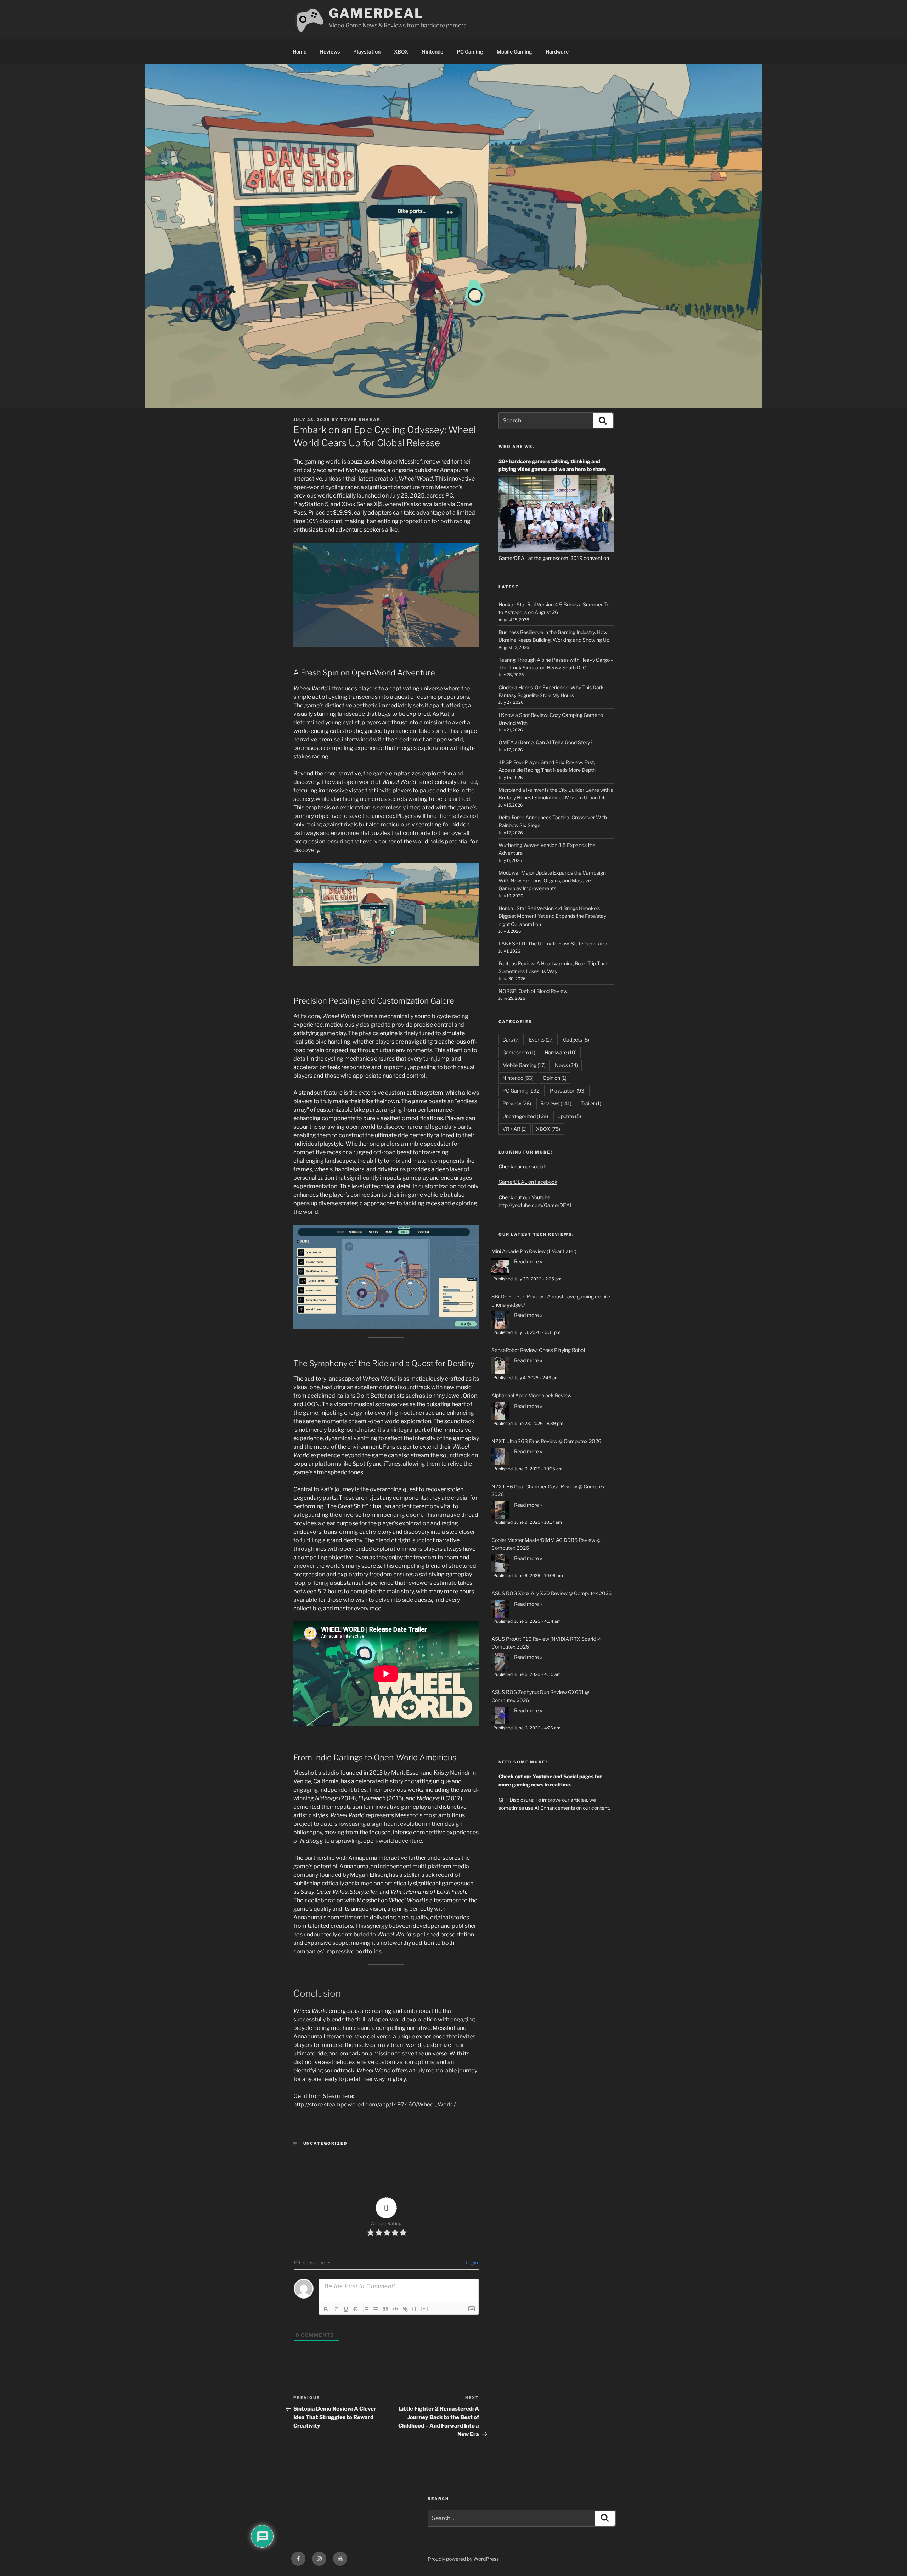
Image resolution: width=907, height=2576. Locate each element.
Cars (511, 1040)
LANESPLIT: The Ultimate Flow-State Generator (553, 944)
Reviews (330, 52)
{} (415, 2309)
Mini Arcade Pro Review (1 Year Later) (534, 1251)
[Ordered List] (366, 2309)
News (566, 1065)
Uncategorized (325, 2143)
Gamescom (519, 1052)
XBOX (401, 52)
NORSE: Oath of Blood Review (533, 991)
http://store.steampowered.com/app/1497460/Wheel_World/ (374, 2104)
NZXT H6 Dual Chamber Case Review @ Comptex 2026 (548, 1490)
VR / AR (515, 1129)
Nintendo (432, 52)
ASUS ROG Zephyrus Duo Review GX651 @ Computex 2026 (540, 1696)
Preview (517, 1103)
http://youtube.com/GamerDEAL (536, 1205)
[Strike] (356, 2309)
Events (541, 1040)
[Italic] (336, 2309)
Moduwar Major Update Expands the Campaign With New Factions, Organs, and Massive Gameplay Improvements (552, 881)
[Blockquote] (385, 2309)
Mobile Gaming (514, 52)
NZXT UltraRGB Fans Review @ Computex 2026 (546, 1441)
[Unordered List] (376, 2309)
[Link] (405, 2309)
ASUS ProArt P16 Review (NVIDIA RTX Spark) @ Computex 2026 (547, 1643)
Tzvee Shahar (360, 420)
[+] (424, 2309)
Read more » (528, 1261)
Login (471, 2263)
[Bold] (326, 2309)
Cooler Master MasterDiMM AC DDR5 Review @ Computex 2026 (546, 1544)
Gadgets (576, 1040)
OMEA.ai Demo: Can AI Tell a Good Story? (545, 742)
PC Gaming (470, 52)
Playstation (367, 52)
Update (569, 1116)
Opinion (555, 1078)
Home (300, 52)
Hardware (557, 52)
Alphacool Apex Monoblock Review (531, 1395)
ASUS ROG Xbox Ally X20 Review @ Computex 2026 (551, 1593)
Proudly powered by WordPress (463, 2559)
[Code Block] (395, 2309)
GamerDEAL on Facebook (528, 1182)
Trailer (591, 1103)
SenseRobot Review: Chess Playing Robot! (539, 1350)
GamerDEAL (376, 13)
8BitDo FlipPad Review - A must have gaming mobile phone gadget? (551, 1300)
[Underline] (346, 2309)
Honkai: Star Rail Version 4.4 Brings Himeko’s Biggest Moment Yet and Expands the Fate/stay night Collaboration (552, 916)
